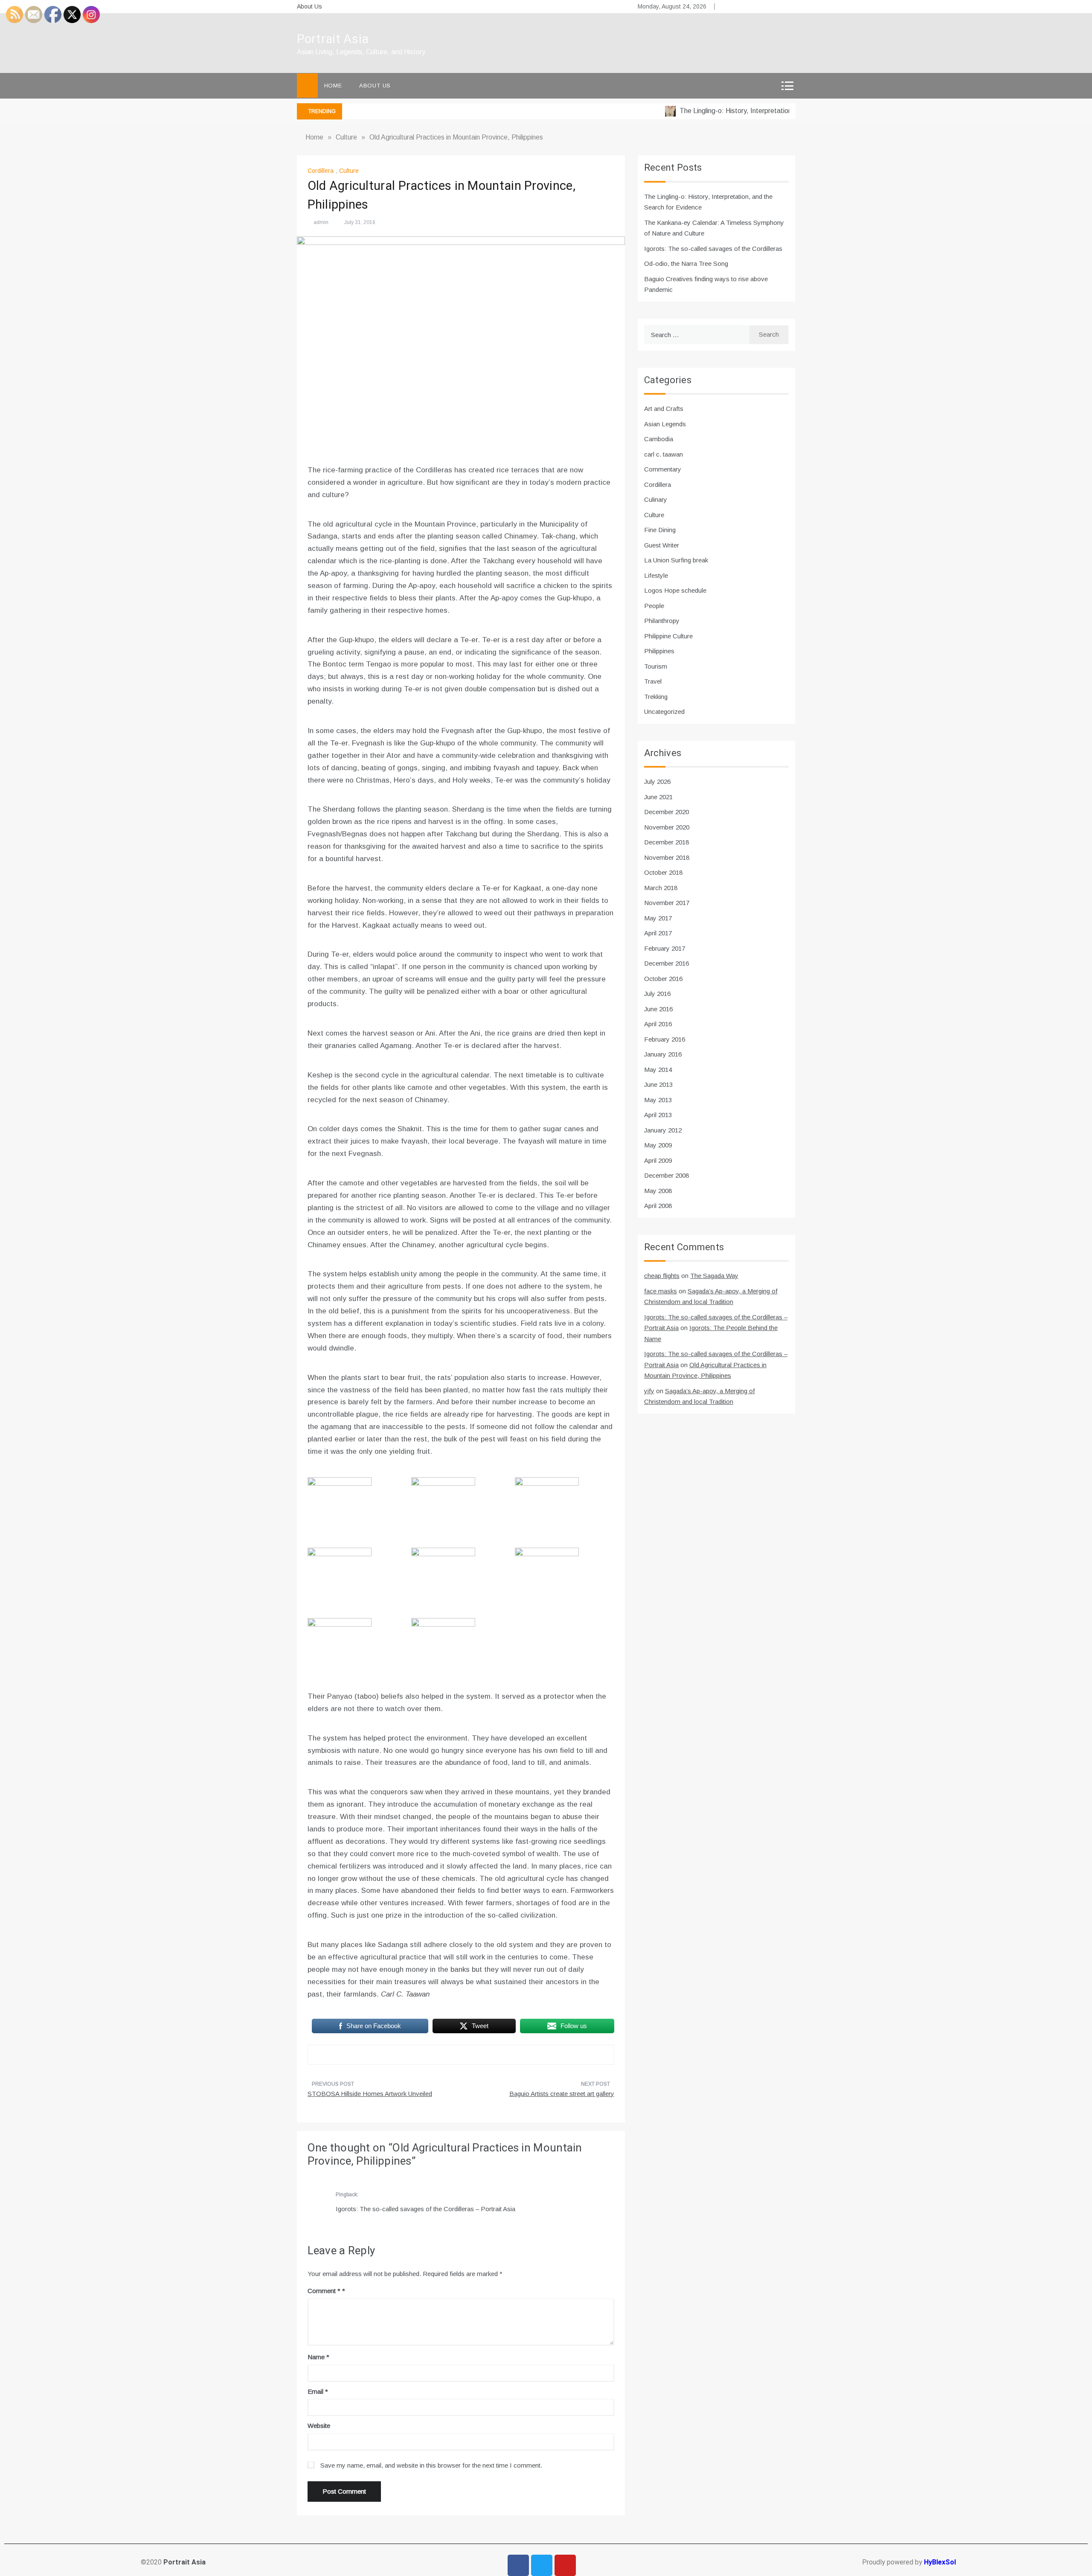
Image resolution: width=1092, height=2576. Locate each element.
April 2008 (658, 1206)
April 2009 (658, 1160)
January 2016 (663, 1054)
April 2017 (658, 933)
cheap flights (662, 1276)
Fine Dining (660, 530)
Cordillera (321, 171)
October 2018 (663, 872)
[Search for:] (697, 335)
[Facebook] (518, 2565)
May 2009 (658, 1145)
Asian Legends (665, 424)
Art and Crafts (664, 409)
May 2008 (658, 1191)
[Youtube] (565, 2565)
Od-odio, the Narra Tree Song (686, 263)
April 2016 (658, 1024)
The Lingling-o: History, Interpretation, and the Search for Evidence (743, 111)
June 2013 (658, 1084)
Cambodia (659, 439)
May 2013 (658, 1100)
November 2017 (667, 903)
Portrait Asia (333, 39)
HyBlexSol (940, 2562)
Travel (653, 681)
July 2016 (657, 994)
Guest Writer (662, 545)
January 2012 (663, 1130)
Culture (349, 171)
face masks (661, 1291)
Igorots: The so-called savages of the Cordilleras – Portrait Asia (425, 2209)
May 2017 (658, 918)
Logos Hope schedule (675, 590)
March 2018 (661, 888)
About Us (309, 6)
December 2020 (667, 812)
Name (318, 2357)
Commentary (663, 469)
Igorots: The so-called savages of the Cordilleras (713, 249)
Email (318, 2391)
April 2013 (658, 1115)
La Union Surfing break (676, 560)
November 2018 (667, 857)
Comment (324, 2291)
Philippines (659, 651)
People (654, 606)
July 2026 (657, 782)
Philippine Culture (668, 636)
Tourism (656, 666)
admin (321, 222)
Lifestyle (656, 575)
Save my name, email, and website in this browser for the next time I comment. (431, 2465)
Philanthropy (662, 621)
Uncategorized (664, 712)
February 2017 (665, 948)
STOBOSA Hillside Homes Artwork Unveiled (370, 2094)
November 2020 (667, 827)
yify (649, 1391)
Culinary (656, 499)
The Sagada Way (714, 1276)
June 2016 (658, 1009)
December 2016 (667, 963)
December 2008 (667, 1175)
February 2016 (665, 1039)
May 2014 (658, 1070)
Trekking (656, 697)
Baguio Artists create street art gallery (562, 2094)
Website (319, 2426)
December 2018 (667, 842)
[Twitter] (542, 2565)
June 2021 (658, 797)
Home (333, 86)
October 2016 (663, 979)
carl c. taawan (664, 454)
